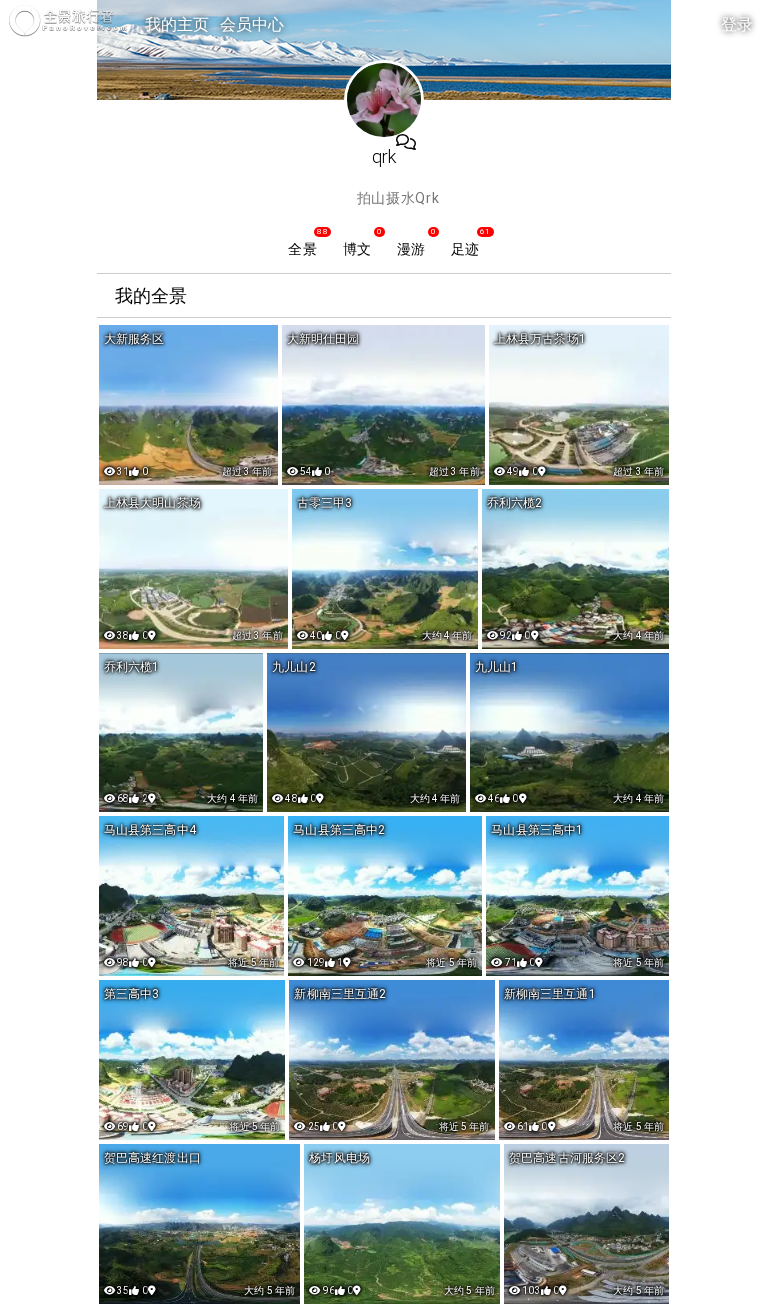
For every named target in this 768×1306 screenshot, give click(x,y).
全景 (302, 249)
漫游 (411, 249)
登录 (737, 24)
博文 (357, 249)
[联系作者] (406, 143)
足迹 (465, 249)
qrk (384, 156)
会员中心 (252, 24)
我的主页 (177, 24)
